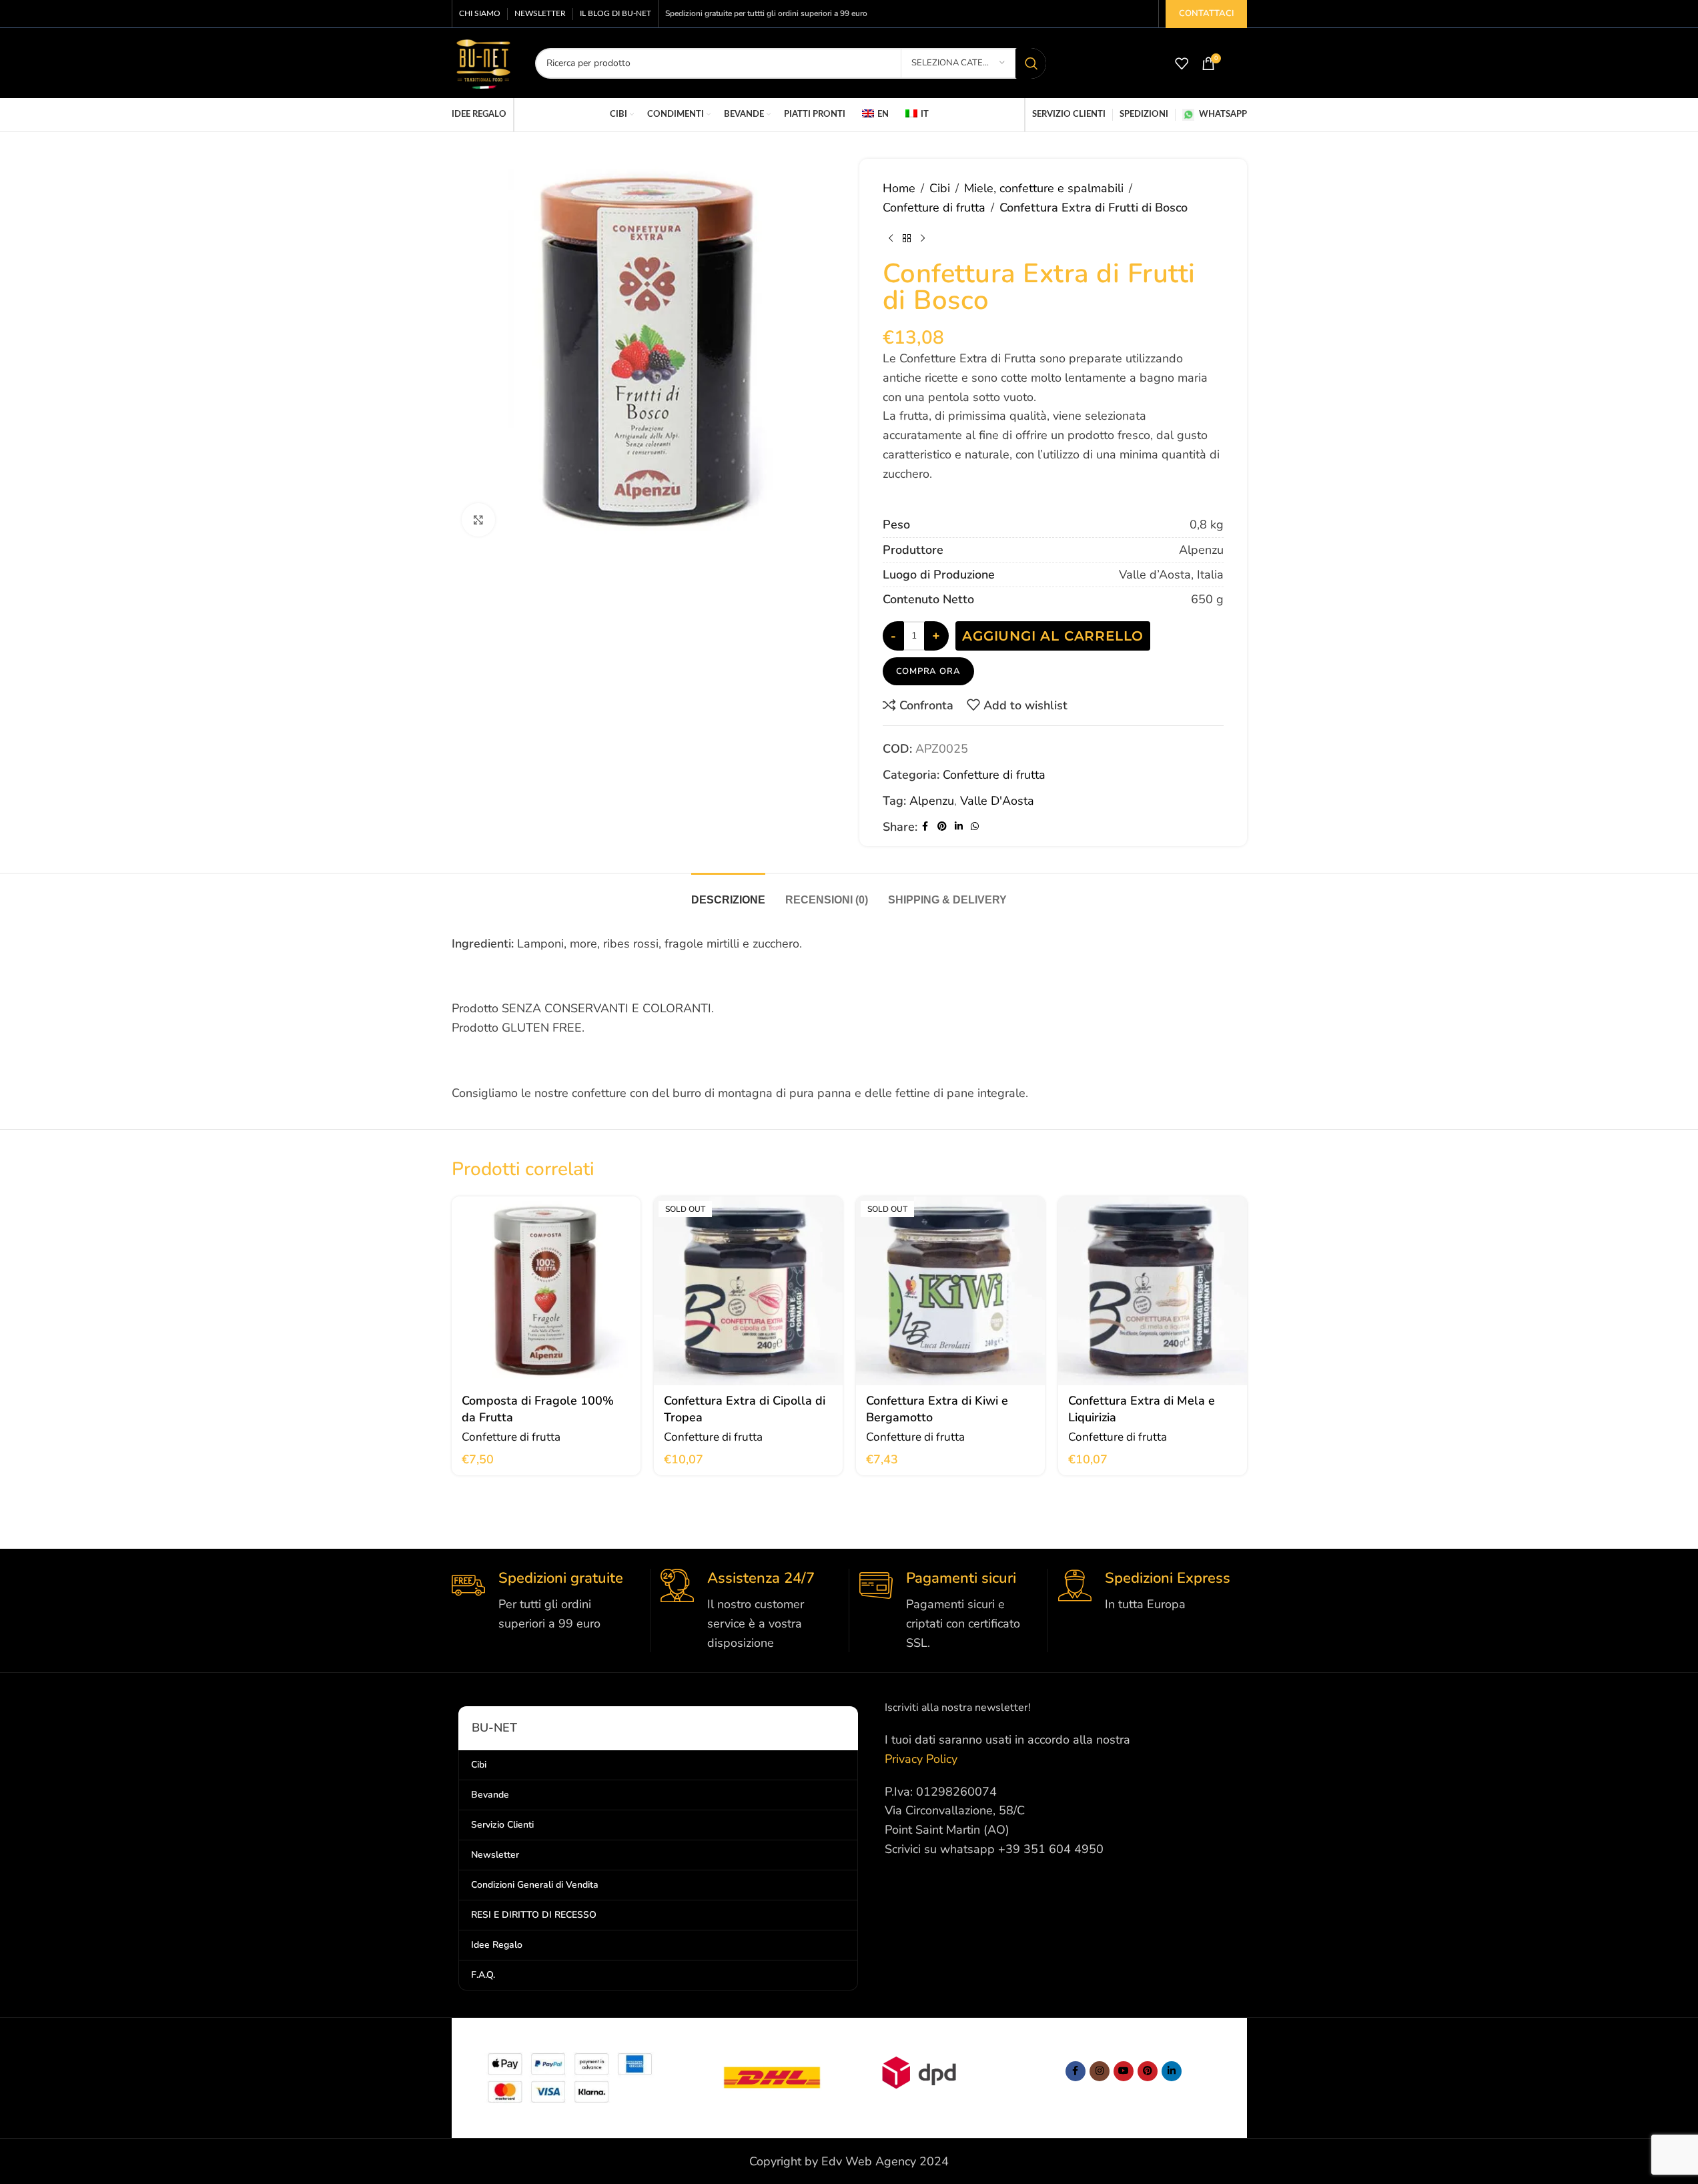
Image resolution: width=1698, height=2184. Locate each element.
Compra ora (928, 698)
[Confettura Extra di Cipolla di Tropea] (748, 1318)
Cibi (940, 188)
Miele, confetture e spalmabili (1044, 188)
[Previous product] (891, 239)
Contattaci (1206, 13)
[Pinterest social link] (942, 853)
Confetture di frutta (934, 208)
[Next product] (923, 239)
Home (899, 188)
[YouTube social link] (1124, 2098)
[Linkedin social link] (959, 853)
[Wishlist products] (1182, 63)
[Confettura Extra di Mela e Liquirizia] (1153, 1318)
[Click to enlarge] (478, 520)
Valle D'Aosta (997, 827)
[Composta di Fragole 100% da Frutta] (546, 1318)
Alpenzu (932, 827)
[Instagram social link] (1100, 2098)
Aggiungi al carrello (1053, 663)
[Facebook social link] (925, 853)
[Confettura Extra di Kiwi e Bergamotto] (950, 1318)
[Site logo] (483, 62)
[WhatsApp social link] (975, 853)
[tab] (728, 920)
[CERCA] (1031, 63)
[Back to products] (907, 239)
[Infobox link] (546, 1627)
